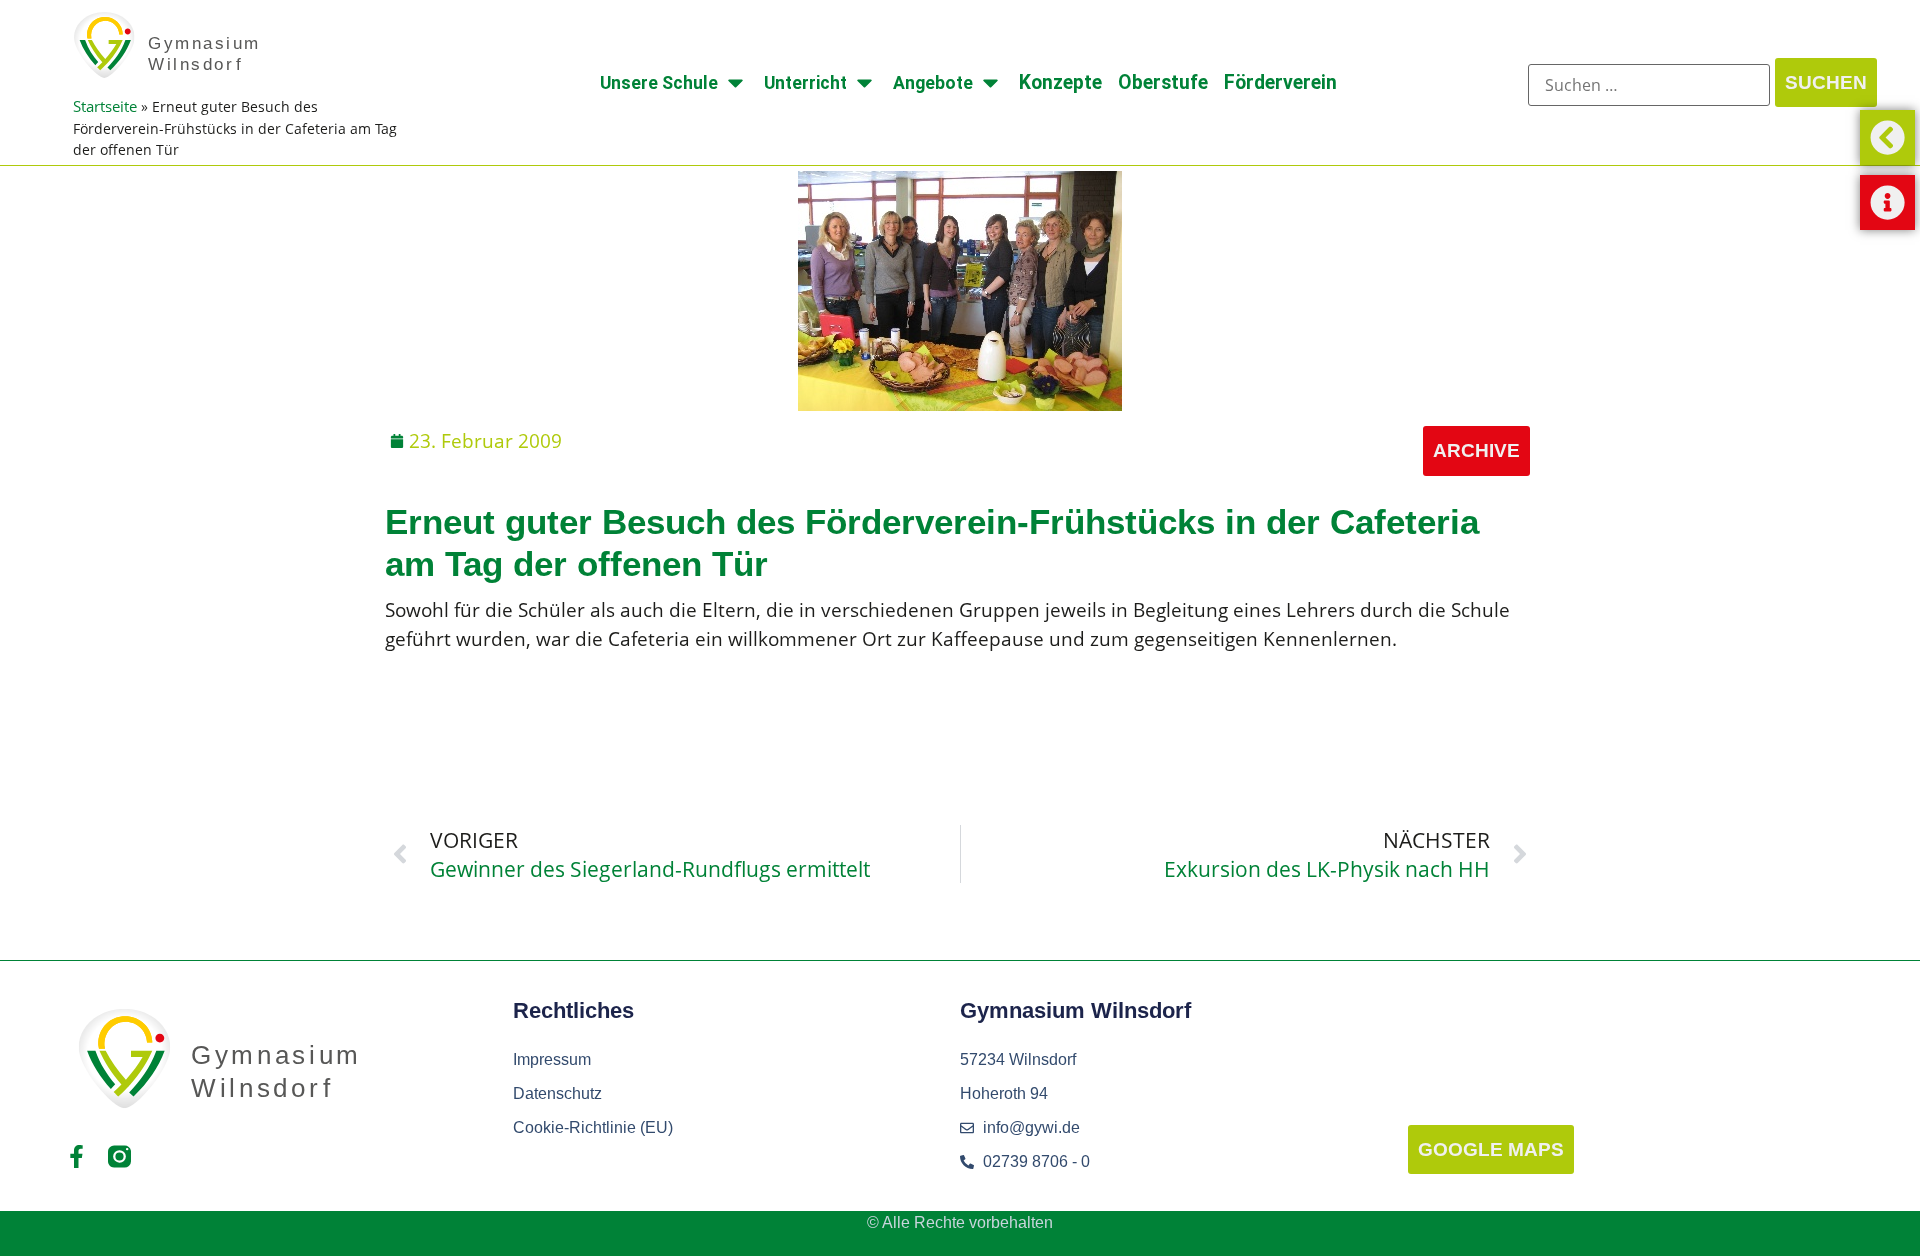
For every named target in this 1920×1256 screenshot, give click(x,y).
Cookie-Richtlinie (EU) (593, 1127)
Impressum (552, 1059)
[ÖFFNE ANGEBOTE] (990, 82)
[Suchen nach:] (1649, 85)
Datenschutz (557, 1093)
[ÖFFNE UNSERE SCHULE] (735, 82)
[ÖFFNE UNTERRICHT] (864, 82)
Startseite (105, 106)
